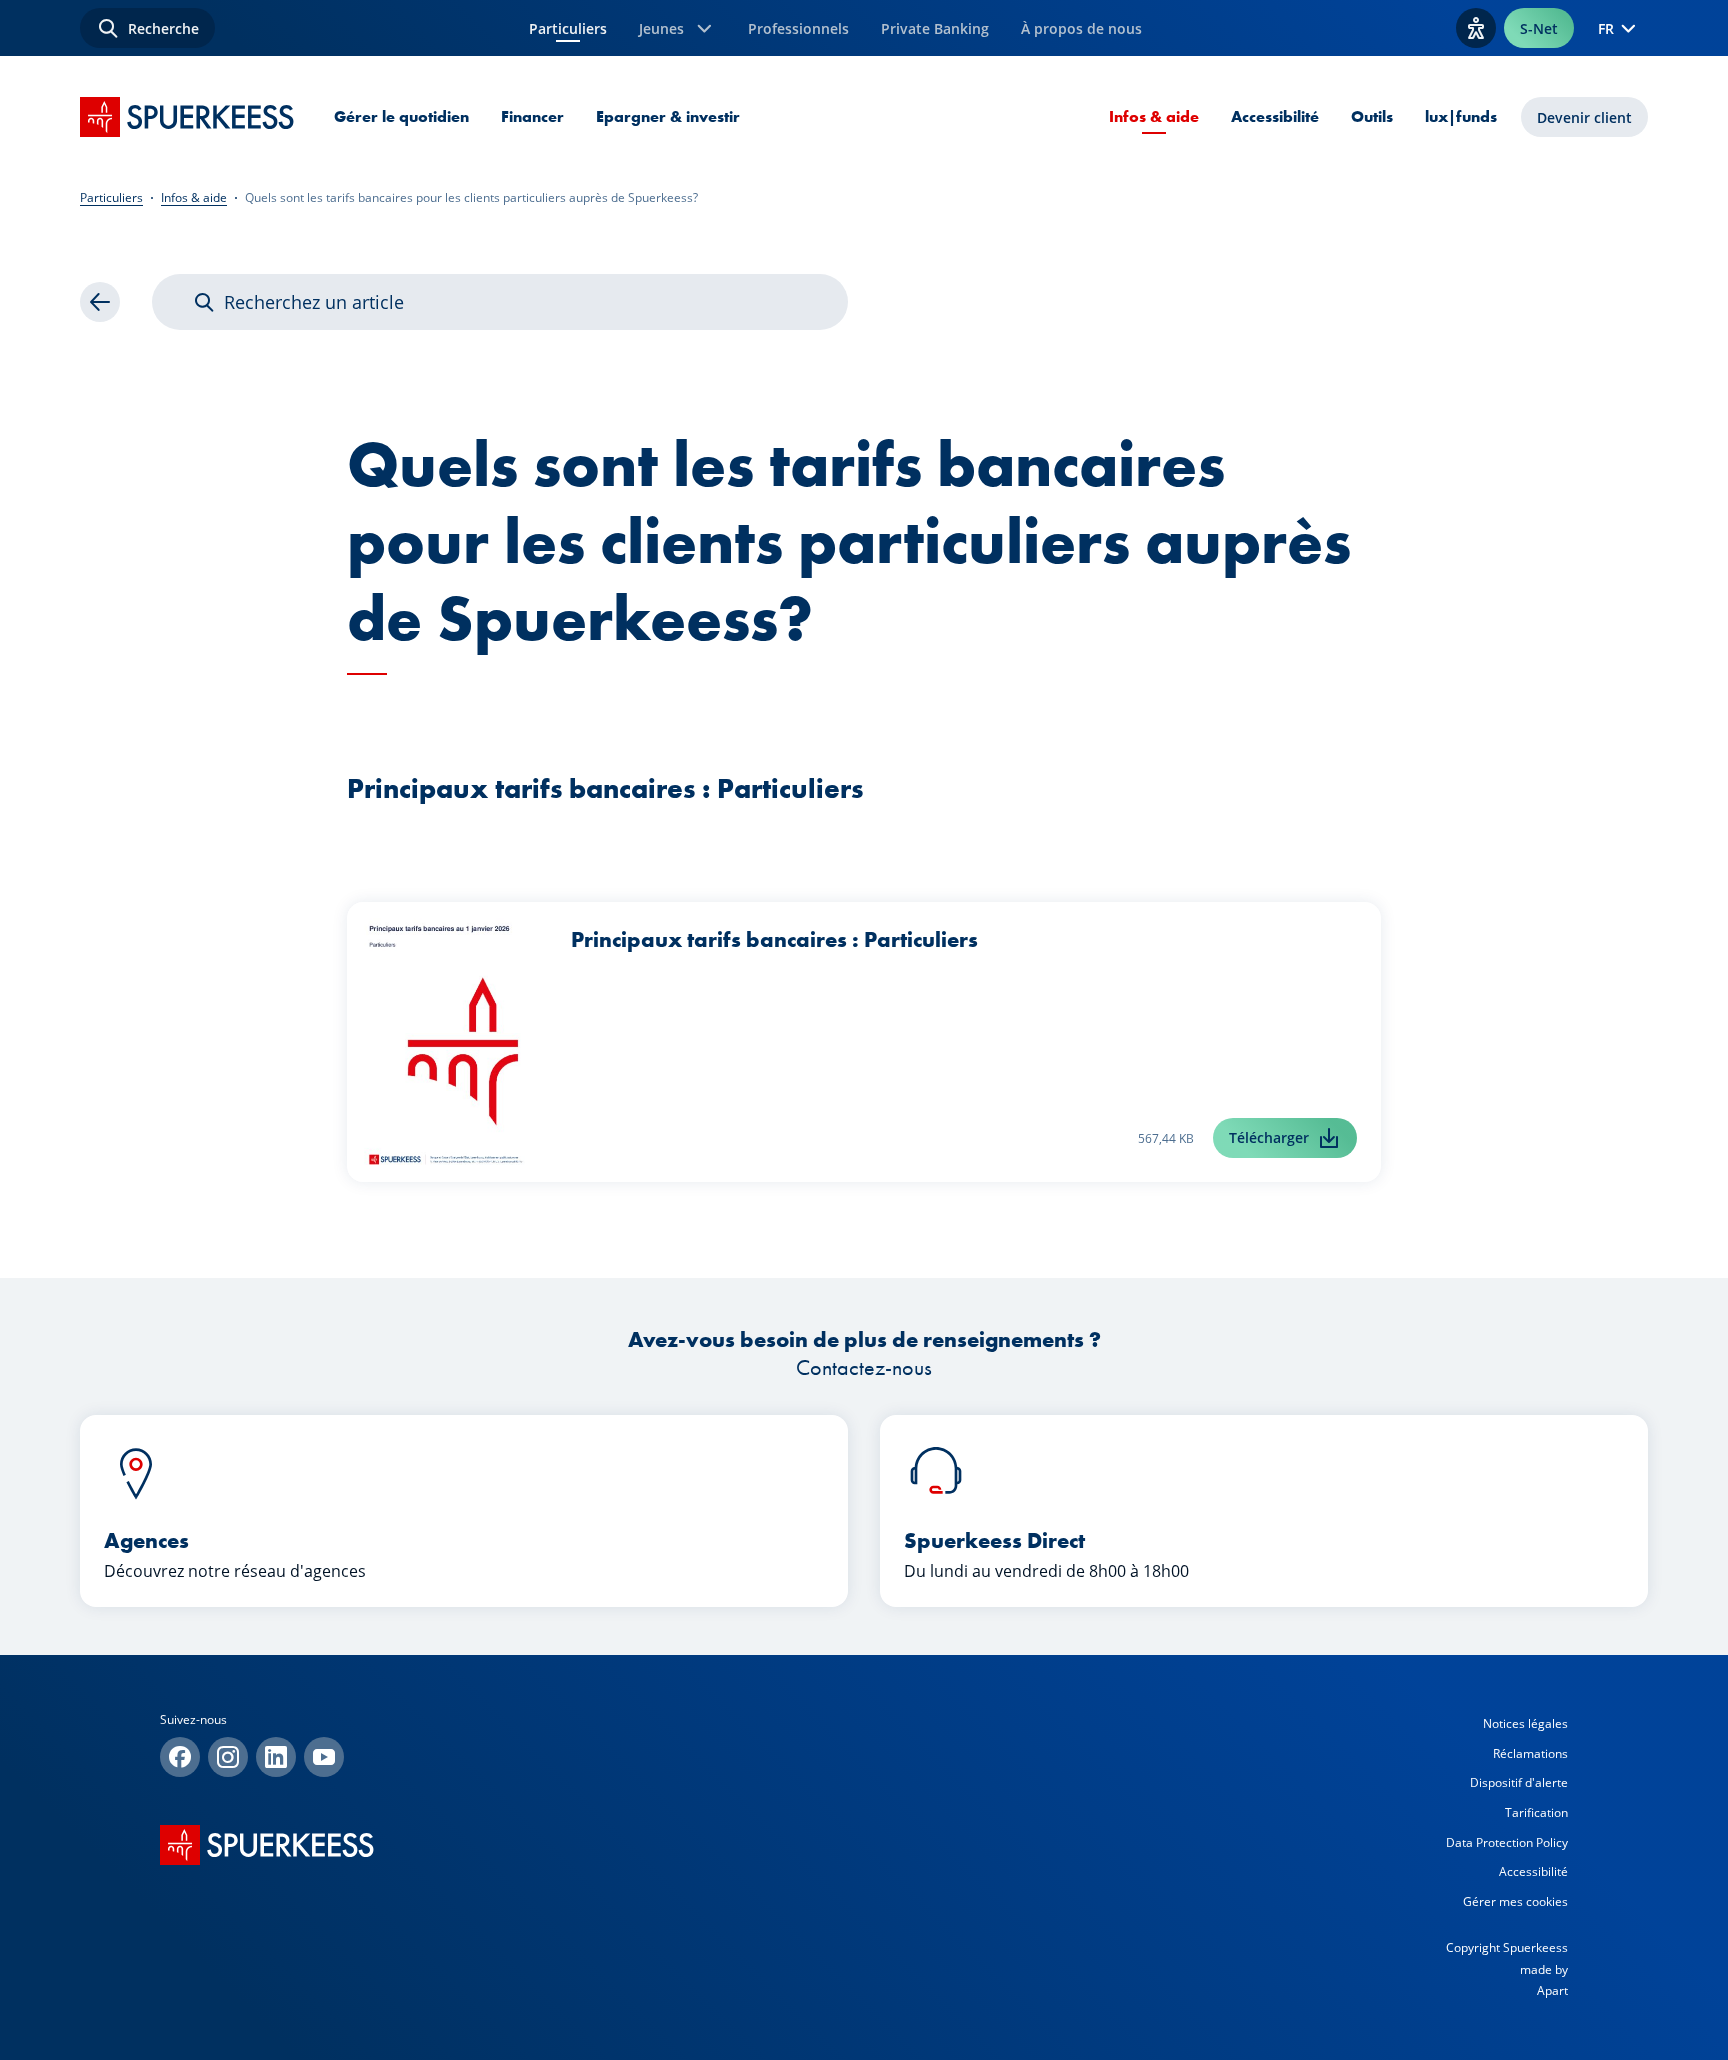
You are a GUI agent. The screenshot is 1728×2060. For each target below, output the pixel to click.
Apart (1552, 1990)
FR (1606, 28)
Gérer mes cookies (1515, 1901)
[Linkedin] (276, 1757)
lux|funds (1461, 116)
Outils (1372, 116)
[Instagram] (228, 1757)
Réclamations (1530, 1753)
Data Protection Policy (1507, 1842)
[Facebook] (180, 1757)
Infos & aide (1154, 116)
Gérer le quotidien (401, 116)
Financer (532, 116)
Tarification (1536, 1812)
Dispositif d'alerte (1519, 1782)
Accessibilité (1275, 116)
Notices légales (1525, 1723)
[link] (100, 302)
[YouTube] (324, 1757)
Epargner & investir (668, 116)
